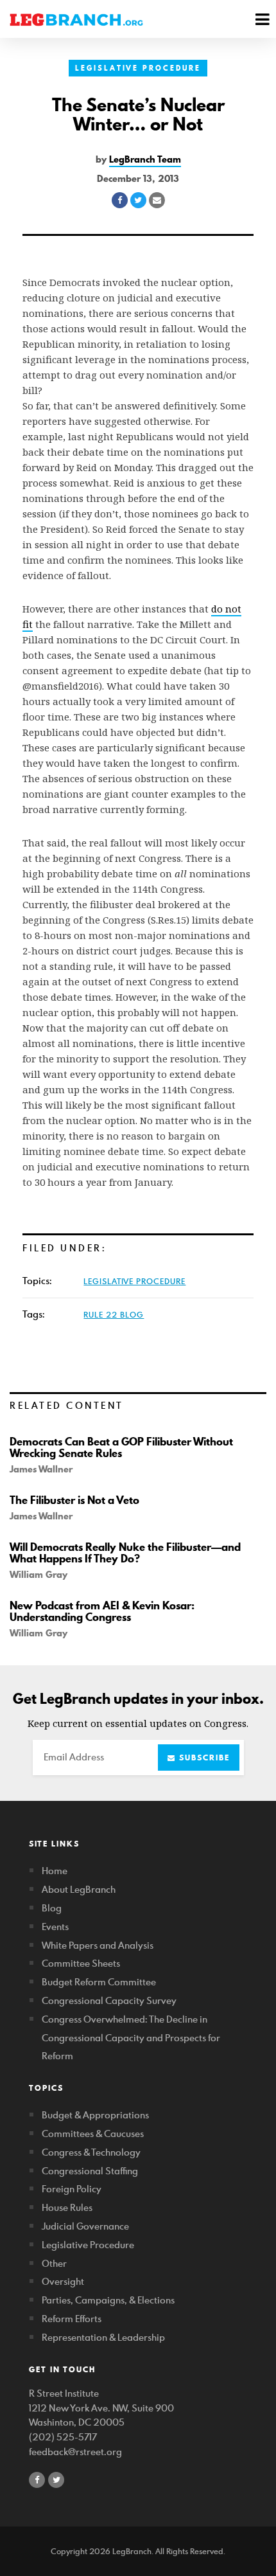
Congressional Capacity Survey (109, 2000)
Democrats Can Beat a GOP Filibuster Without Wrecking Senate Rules (121, 1447)
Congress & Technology (91, 2152)
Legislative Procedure (138, 68)
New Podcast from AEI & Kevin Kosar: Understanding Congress (102, 1611)
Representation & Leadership (103, 2337)
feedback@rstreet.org (75, 2452)
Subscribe (203, 1758)
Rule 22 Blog (114, 1314)
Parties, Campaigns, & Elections (108, 2300)
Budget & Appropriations (95, 2115)
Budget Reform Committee (99, 1982)
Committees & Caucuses (93, 2133)
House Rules (67, 2207)
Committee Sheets (81, 1963)
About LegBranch (79, 1889)
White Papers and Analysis (98, 1945)
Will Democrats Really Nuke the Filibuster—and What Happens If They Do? (125, 1553)
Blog (52, 1908)
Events (55, 1927)
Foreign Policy (72, 2189)
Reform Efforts (72, 2319)
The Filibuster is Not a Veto (74, 1500)
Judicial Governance (85, 2226)
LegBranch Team (145, 159)
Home (55, 1871)
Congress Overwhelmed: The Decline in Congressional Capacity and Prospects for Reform (131, 2038)
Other (54, 2263)
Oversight (63, 2281)
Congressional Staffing (90, 2171)
